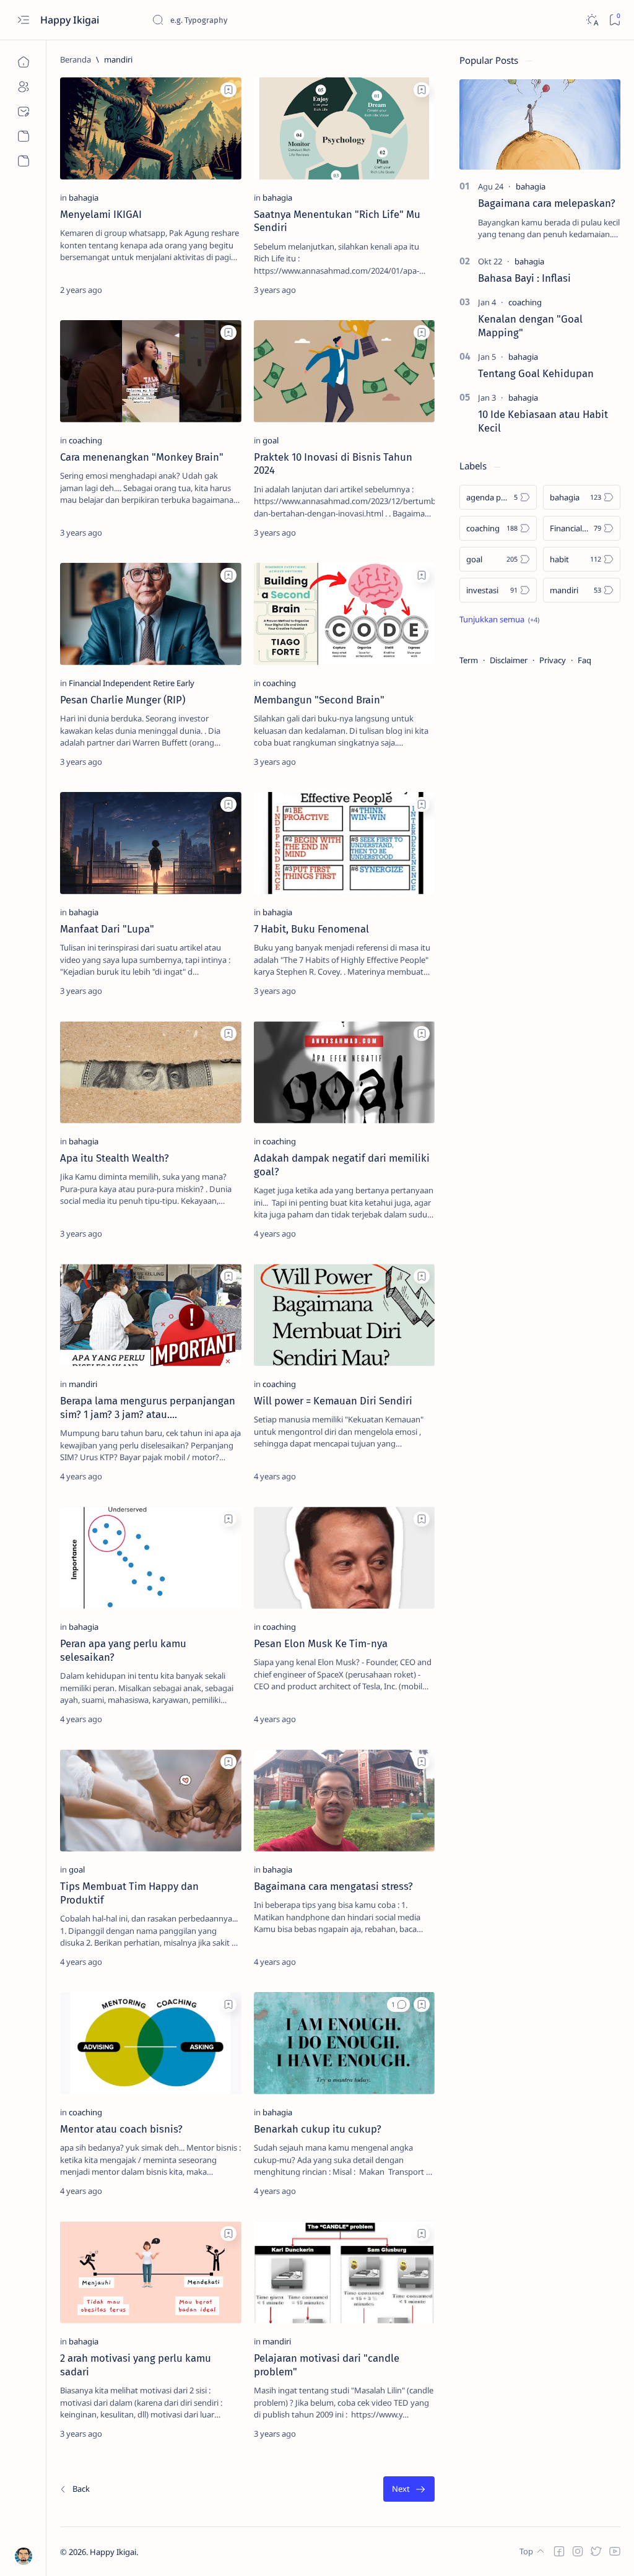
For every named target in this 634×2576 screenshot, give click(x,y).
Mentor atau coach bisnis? (121, 2129)
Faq (584, 660)
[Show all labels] (499, 619)
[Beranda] (23, 62)
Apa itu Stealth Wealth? (115, 1158)
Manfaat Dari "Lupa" (107, 929)
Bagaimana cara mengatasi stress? (333, 1886)
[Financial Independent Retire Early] (132, 683)
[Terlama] (409, 2489)
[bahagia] (84, 198)
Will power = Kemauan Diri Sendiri (333, 1401)
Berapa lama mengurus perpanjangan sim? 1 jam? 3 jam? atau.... (148, 1408)
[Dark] (592, 20)
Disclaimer (509, 660)
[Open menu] (23, 20)
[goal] (271, 440)
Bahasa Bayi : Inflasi (524, 278)
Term (469, 660)
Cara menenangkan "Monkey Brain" (142, 457)
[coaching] (85, 440)
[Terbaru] (74, 2489)
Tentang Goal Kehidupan (536, 373)
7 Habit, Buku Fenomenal (311, 929)
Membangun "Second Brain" (319, 700)
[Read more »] (218, 290)
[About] (23, 87)
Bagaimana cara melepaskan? (547, 203)
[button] (398, 2004)
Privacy (553, 660)
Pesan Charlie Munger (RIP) (123, 700)
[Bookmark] (614, 20)
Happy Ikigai (71, 20)
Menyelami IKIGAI (101, 214)
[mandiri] (83, 1384)
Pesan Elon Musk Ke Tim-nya (321, 1643)
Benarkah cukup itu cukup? (318, 2129)
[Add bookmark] (228, 90)
